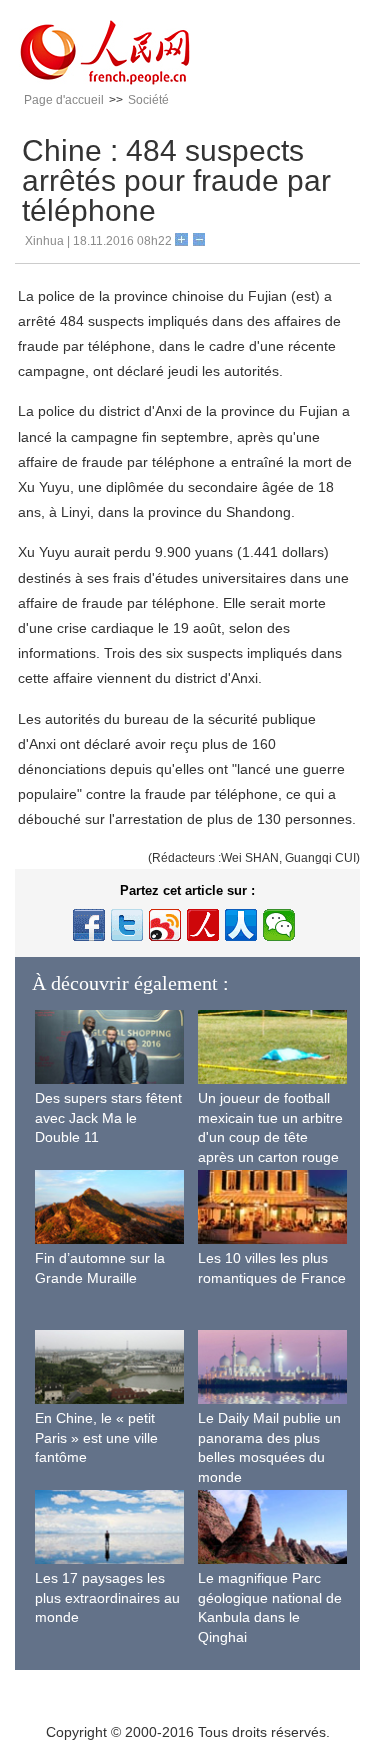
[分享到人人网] (241, 925)
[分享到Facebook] (89, 925)
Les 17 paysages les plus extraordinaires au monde (107, 1597)
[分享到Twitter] (127, 925)
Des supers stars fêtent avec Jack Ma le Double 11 (108, 1117)
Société (148, 100)
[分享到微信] (279, 925)
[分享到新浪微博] (165, 925)
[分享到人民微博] (203, 925)
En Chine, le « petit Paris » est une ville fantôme (96, 1437)
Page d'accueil (64, 100)
